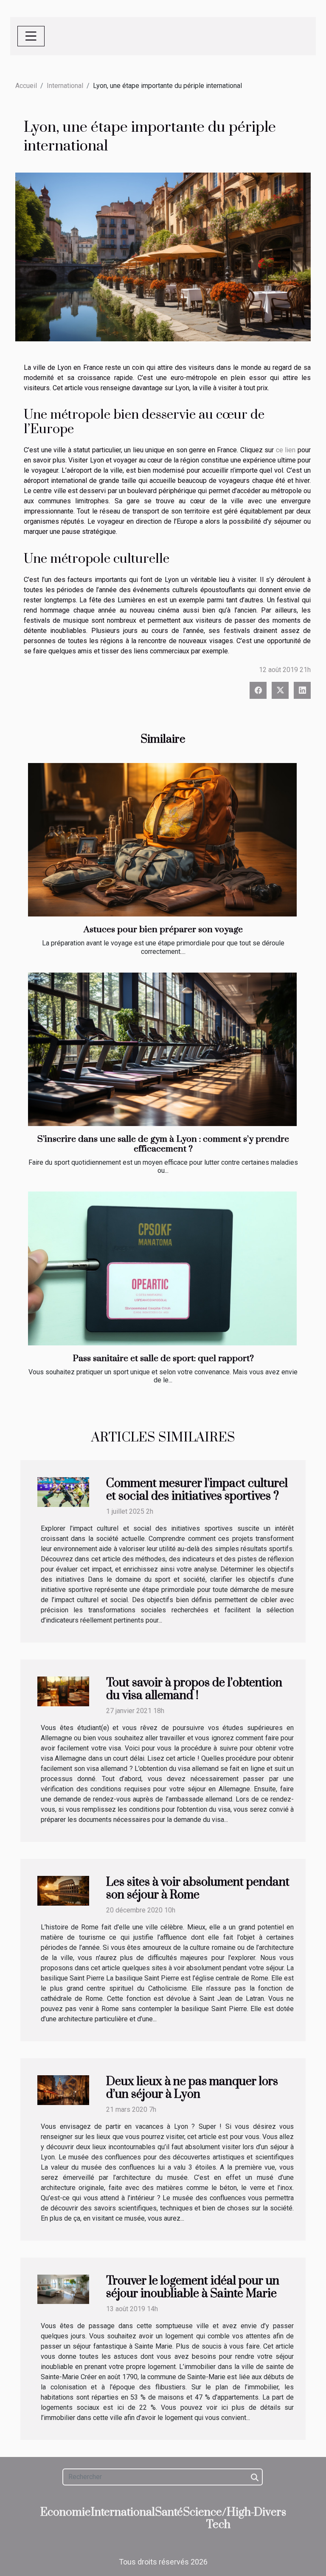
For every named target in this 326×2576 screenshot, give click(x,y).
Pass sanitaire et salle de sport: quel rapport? (163, 1359)
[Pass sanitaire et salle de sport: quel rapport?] (162, 1268)
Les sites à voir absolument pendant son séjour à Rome (198, 1889)
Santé (169, 2512)
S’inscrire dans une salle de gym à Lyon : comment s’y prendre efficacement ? (163, 1144)
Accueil (26, 86)
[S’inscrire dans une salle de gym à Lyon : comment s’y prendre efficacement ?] (162, 1049)
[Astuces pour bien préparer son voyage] (162, 840)
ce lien (286, 450)
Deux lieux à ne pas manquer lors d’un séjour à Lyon (192, 2088)
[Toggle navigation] (31, 36)
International (65, 86)
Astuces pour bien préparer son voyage (163, 930)
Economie (66, 2512)
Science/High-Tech (219, 2519)
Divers (270, 2512)
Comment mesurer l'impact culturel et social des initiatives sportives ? (197, 1490)
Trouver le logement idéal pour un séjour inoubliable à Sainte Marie (193, 2287)
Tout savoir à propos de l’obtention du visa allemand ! (194, 1689)
